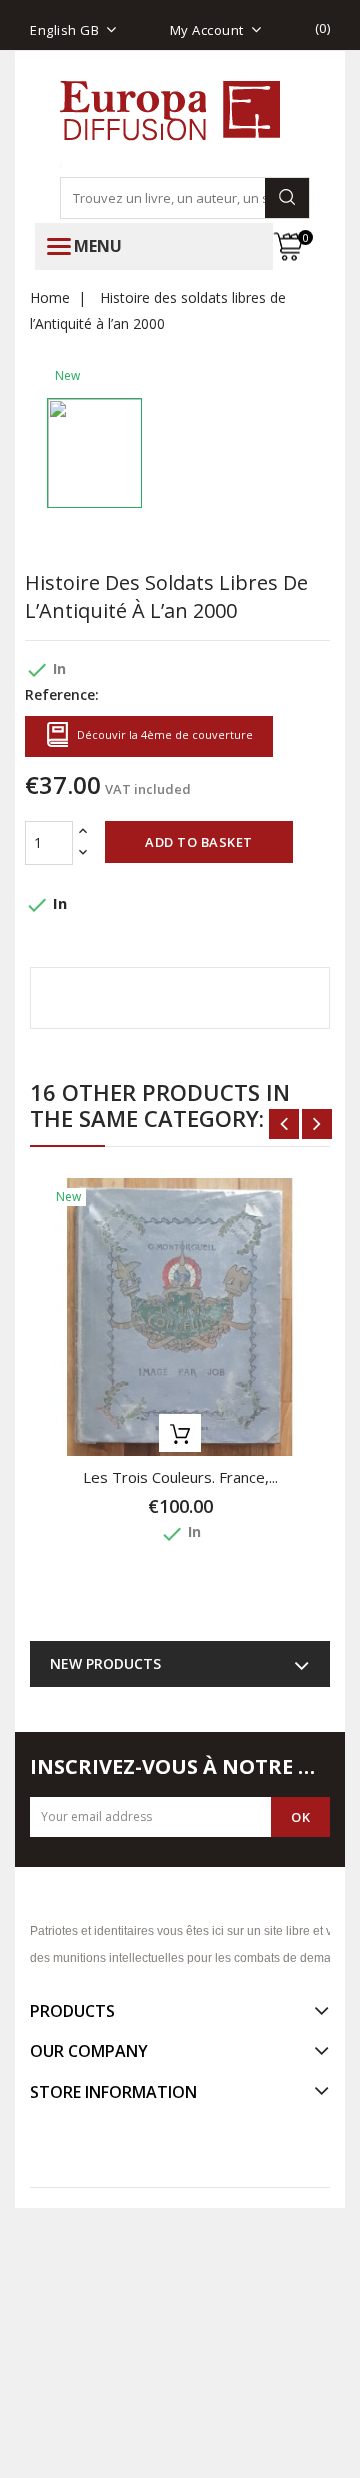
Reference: (62, 694)
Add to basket (199, 842)
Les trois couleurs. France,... (180, 1477)
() (323, 28)
